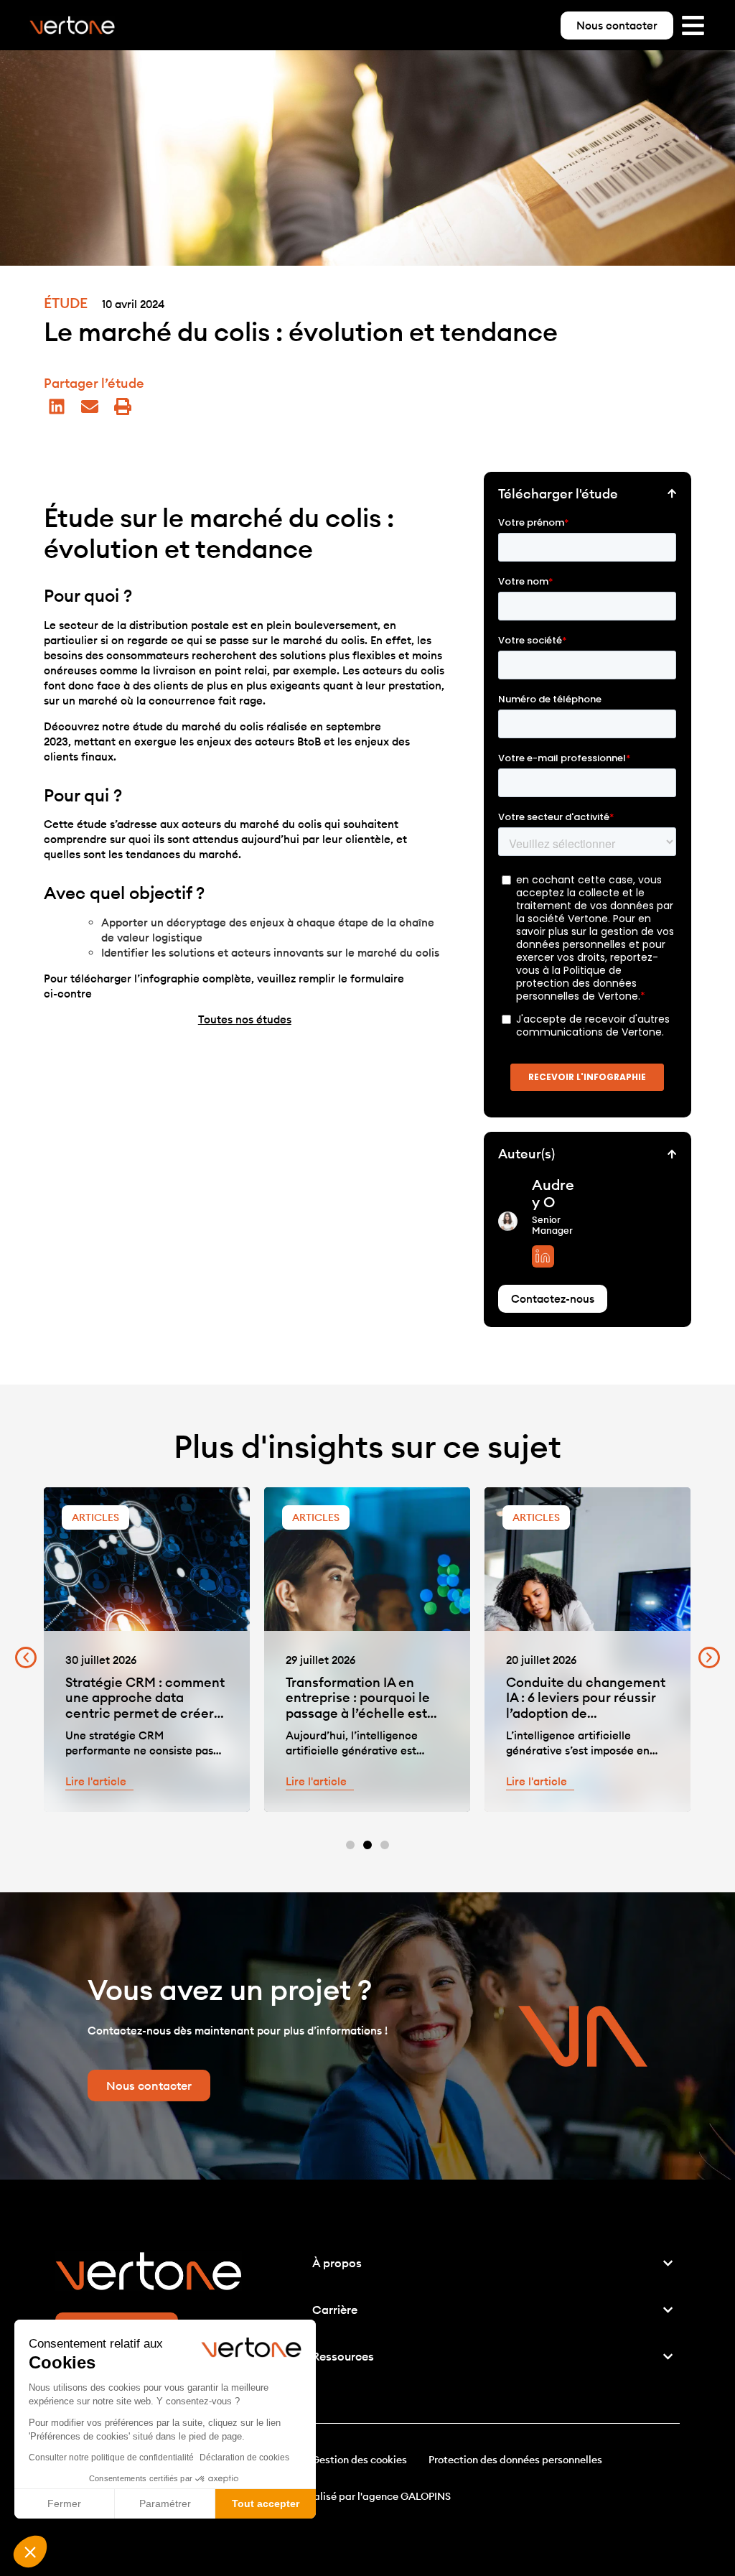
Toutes (245, 1019)
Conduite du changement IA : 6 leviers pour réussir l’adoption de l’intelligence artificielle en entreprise (365, 1713)
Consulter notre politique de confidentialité (111, 2458)
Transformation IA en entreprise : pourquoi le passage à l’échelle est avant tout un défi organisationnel (137, 1713)
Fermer (64, 2503)
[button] (30, 2552)
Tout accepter (266, 2503)
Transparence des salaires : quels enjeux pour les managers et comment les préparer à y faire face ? (587, 1706)
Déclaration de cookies (244, 2458)
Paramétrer (165, 2503)
